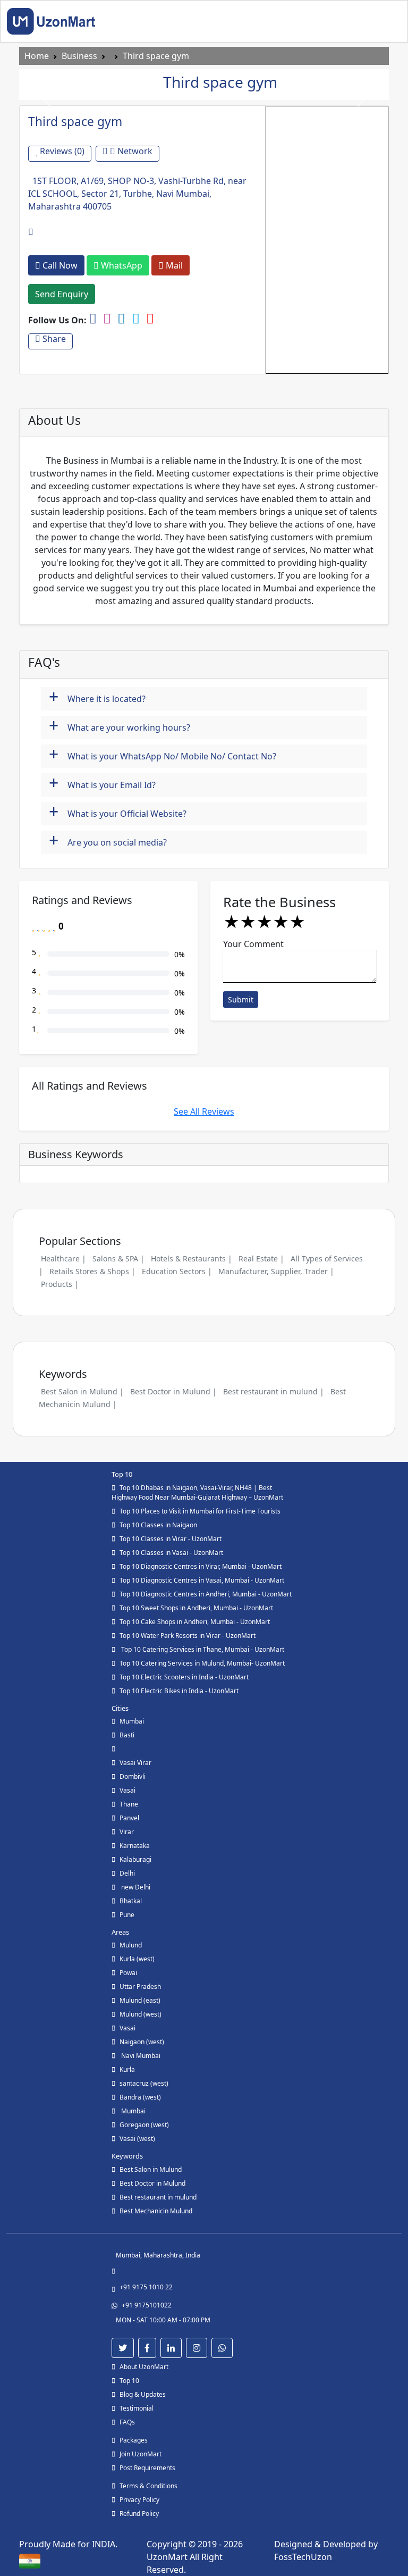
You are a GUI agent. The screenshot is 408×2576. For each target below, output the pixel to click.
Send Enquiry (62, 294)
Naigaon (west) (142, 2042)
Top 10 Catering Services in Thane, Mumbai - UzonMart (202, 1649)
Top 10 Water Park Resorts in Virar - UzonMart (188, 1636)
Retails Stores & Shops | (92, 1271)
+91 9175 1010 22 (146, 2287)
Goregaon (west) (144, 2125)
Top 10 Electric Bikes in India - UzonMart (179, 1691)
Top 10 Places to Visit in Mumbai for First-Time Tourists (200, 1511)
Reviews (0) (61, 151)
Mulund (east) (140, 2000)
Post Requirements (147, 2468)
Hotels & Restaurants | (192, 1258)
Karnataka (135, 1846)
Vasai (127, 1790)
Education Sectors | (177, 1271)
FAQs (127, 2422)
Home (37, 56)
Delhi (127, 1873)
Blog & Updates (143, 2394)
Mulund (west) (141, 2014)
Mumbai (132, 1721)
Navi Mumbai (140, 2056)
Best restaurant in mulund (158, 2197)
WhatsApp (121, 265)
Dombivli (133, 1776)
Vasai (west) (137, 2139)
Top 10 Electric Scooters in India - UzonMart (184, 1677)
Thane (129, 1804)
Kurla (127, 2069)
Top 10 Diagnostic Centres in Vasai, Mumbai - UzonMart (202, 1580)
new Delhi (135, 1887)
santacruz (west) (144, 2083)
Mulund (131, 1945)
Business (79, 56)
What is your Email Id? (102, 784)
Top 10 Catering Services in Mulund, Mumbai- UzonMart (202, 1663)
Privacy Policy (139, 2500)
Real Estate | (261, 1258)
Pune (127, 1915)
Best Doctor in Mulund (152, 2183)
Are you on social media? (108, 841)
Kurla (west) (137, 1959)
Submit (241, 1000)
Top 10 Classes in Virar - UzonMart (171, 1539)
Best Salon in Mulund (151, 2169)
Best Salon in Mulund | (82, 1391)
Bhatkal (131, 1901)
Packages (134, 2440)
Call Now (59, 265)
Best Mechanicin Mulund (156, 2211)
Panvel (129, 1818)
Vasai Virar (135, 1763)
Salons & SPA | (118, 1258)
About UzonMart (144, 2367)
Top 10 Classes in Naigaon (158, 1525)
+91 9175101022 (147, 2305)
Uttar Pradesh (140, 1987)
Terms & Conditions (148, 2486)
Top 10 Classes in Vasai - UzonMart (171, 1553)
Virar (127, 1832)
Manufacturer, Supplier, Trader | (276, 1271)
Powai (128, 1973)
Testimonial (137, 2408)
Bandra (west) (140, 2097)
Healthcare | (63, 1258)
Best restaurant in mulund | (274, 1391)
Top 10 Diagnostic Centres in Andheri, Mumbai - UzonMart (206, 1594)
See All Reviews (204, 1111)
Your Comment (253, 944)
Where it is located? (97, 697)
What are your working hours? (120, 726)
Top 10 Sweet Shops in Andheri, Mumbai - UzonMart (196, 1608)
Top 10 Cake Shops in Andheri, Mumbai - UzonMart (195, 1622)
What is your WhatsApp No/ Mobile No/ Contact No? (163, 755)
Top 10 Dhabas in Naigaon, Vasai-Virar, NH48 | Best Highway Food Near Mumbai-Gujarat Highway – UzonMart (197, 1492)
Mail (173, 265)
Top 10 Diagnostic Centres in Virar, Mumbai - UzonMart (201, 1566)
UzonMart (168, 2557)
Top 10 (129, 2381)
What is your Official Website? (118, 812)
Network (134, 151)
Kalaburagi (135, 1859)
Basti (127, 1735)
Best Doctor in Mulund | (173, 1391)
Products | (60, 1284)
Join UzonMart (141, 2454)
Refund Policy (139, 2514)
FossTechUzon (303, 2557)
